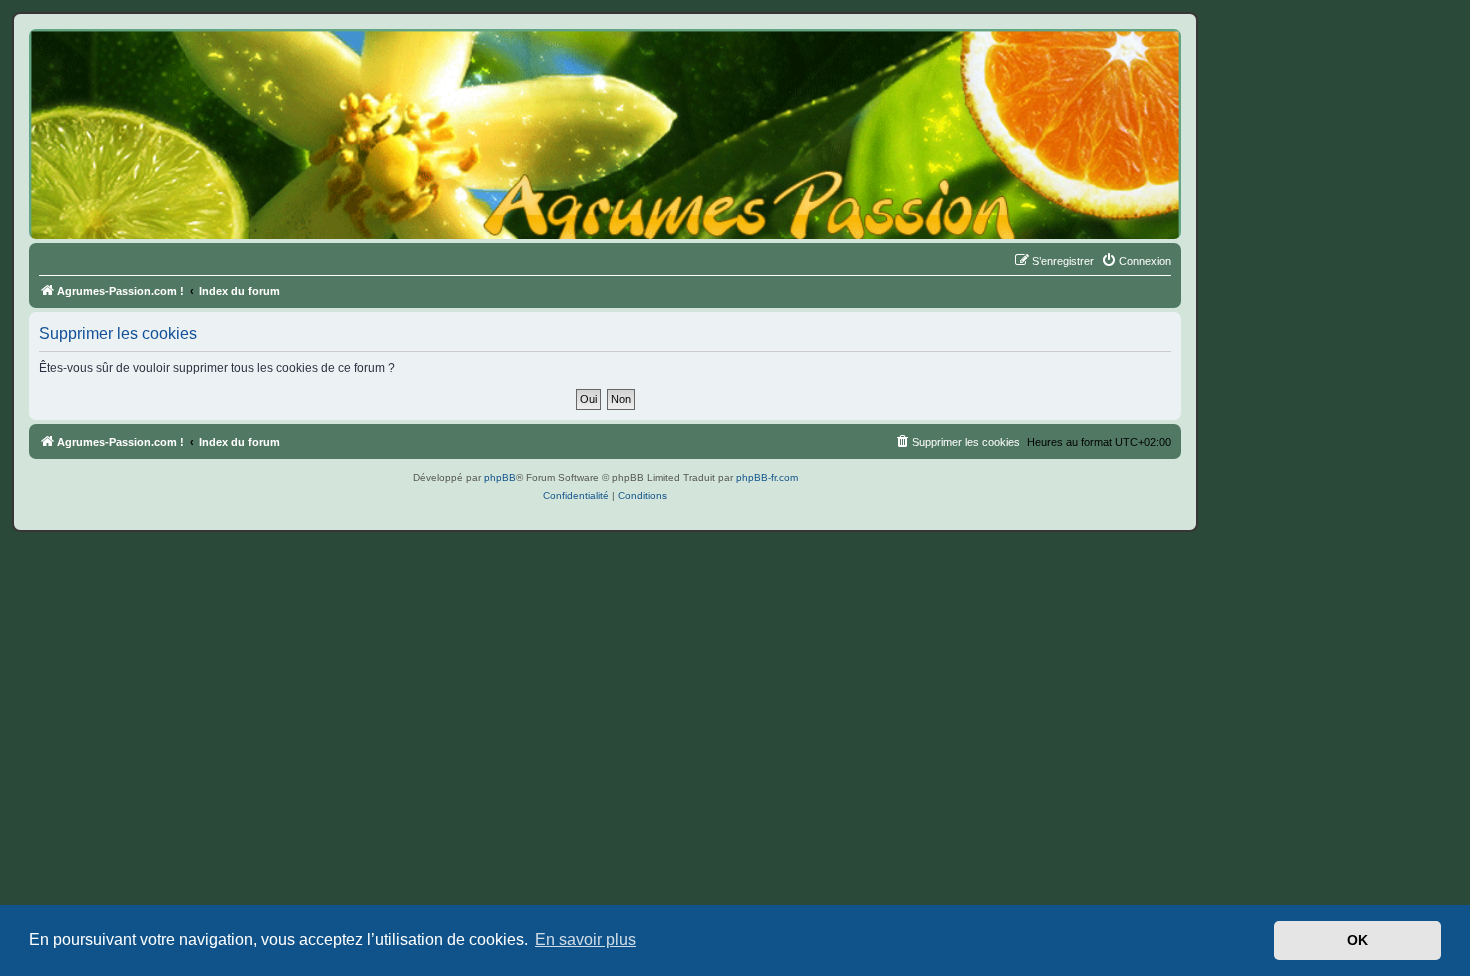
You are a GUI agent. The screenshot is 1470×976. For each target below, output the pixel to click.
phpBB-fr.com (767, 477)
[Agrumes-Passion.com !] (120, 66)
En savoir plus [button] (585, 939)
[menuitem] (1136, 261)
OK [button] (1357, 940)
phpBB (500, 477)
